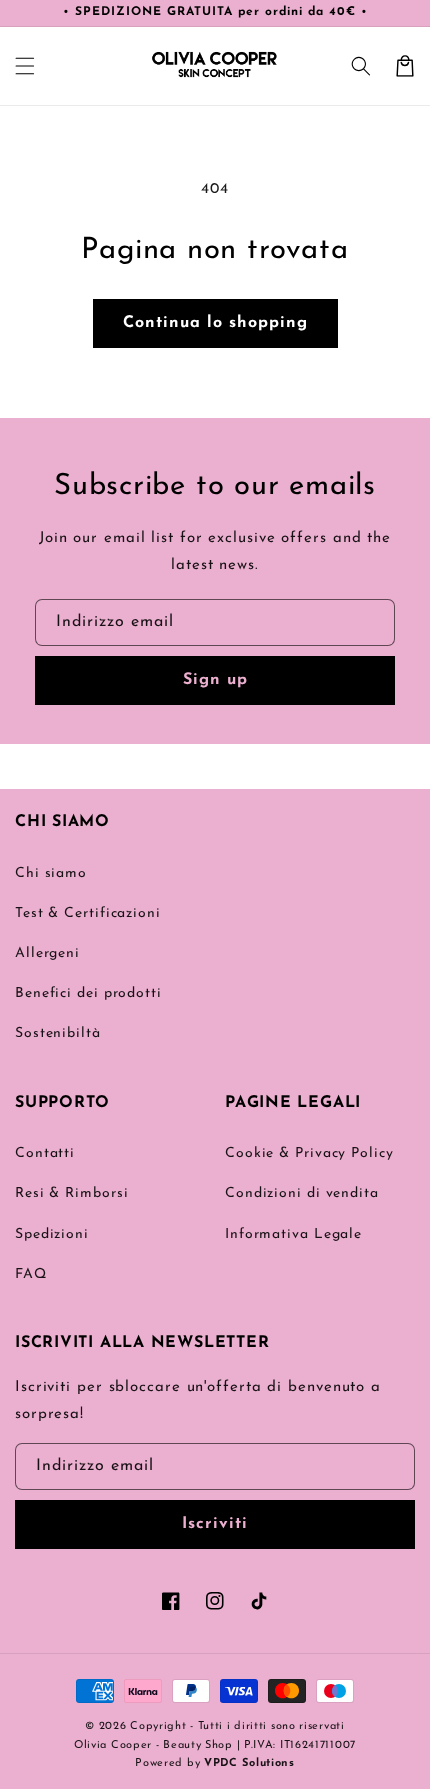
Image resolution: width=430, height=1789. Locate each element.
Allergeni (47, 953)
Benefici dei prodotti (88, 993)
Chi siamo (51, 873)
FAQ (31, 1274)
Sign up (215, 680)
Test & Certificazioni (88, 913)
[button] (25, 66)
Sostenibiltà (58, 1033)
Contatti (45, 1153)
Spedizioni (52, 1234)
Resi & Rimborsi (72, 1193)
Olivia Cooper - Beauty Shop (153, 1745)
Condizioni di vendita (302, 1193)
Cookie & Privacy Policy (309, 1153)
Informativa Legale (293, 1234)
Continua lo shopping (215, 323)
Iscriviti (215, 1524)
